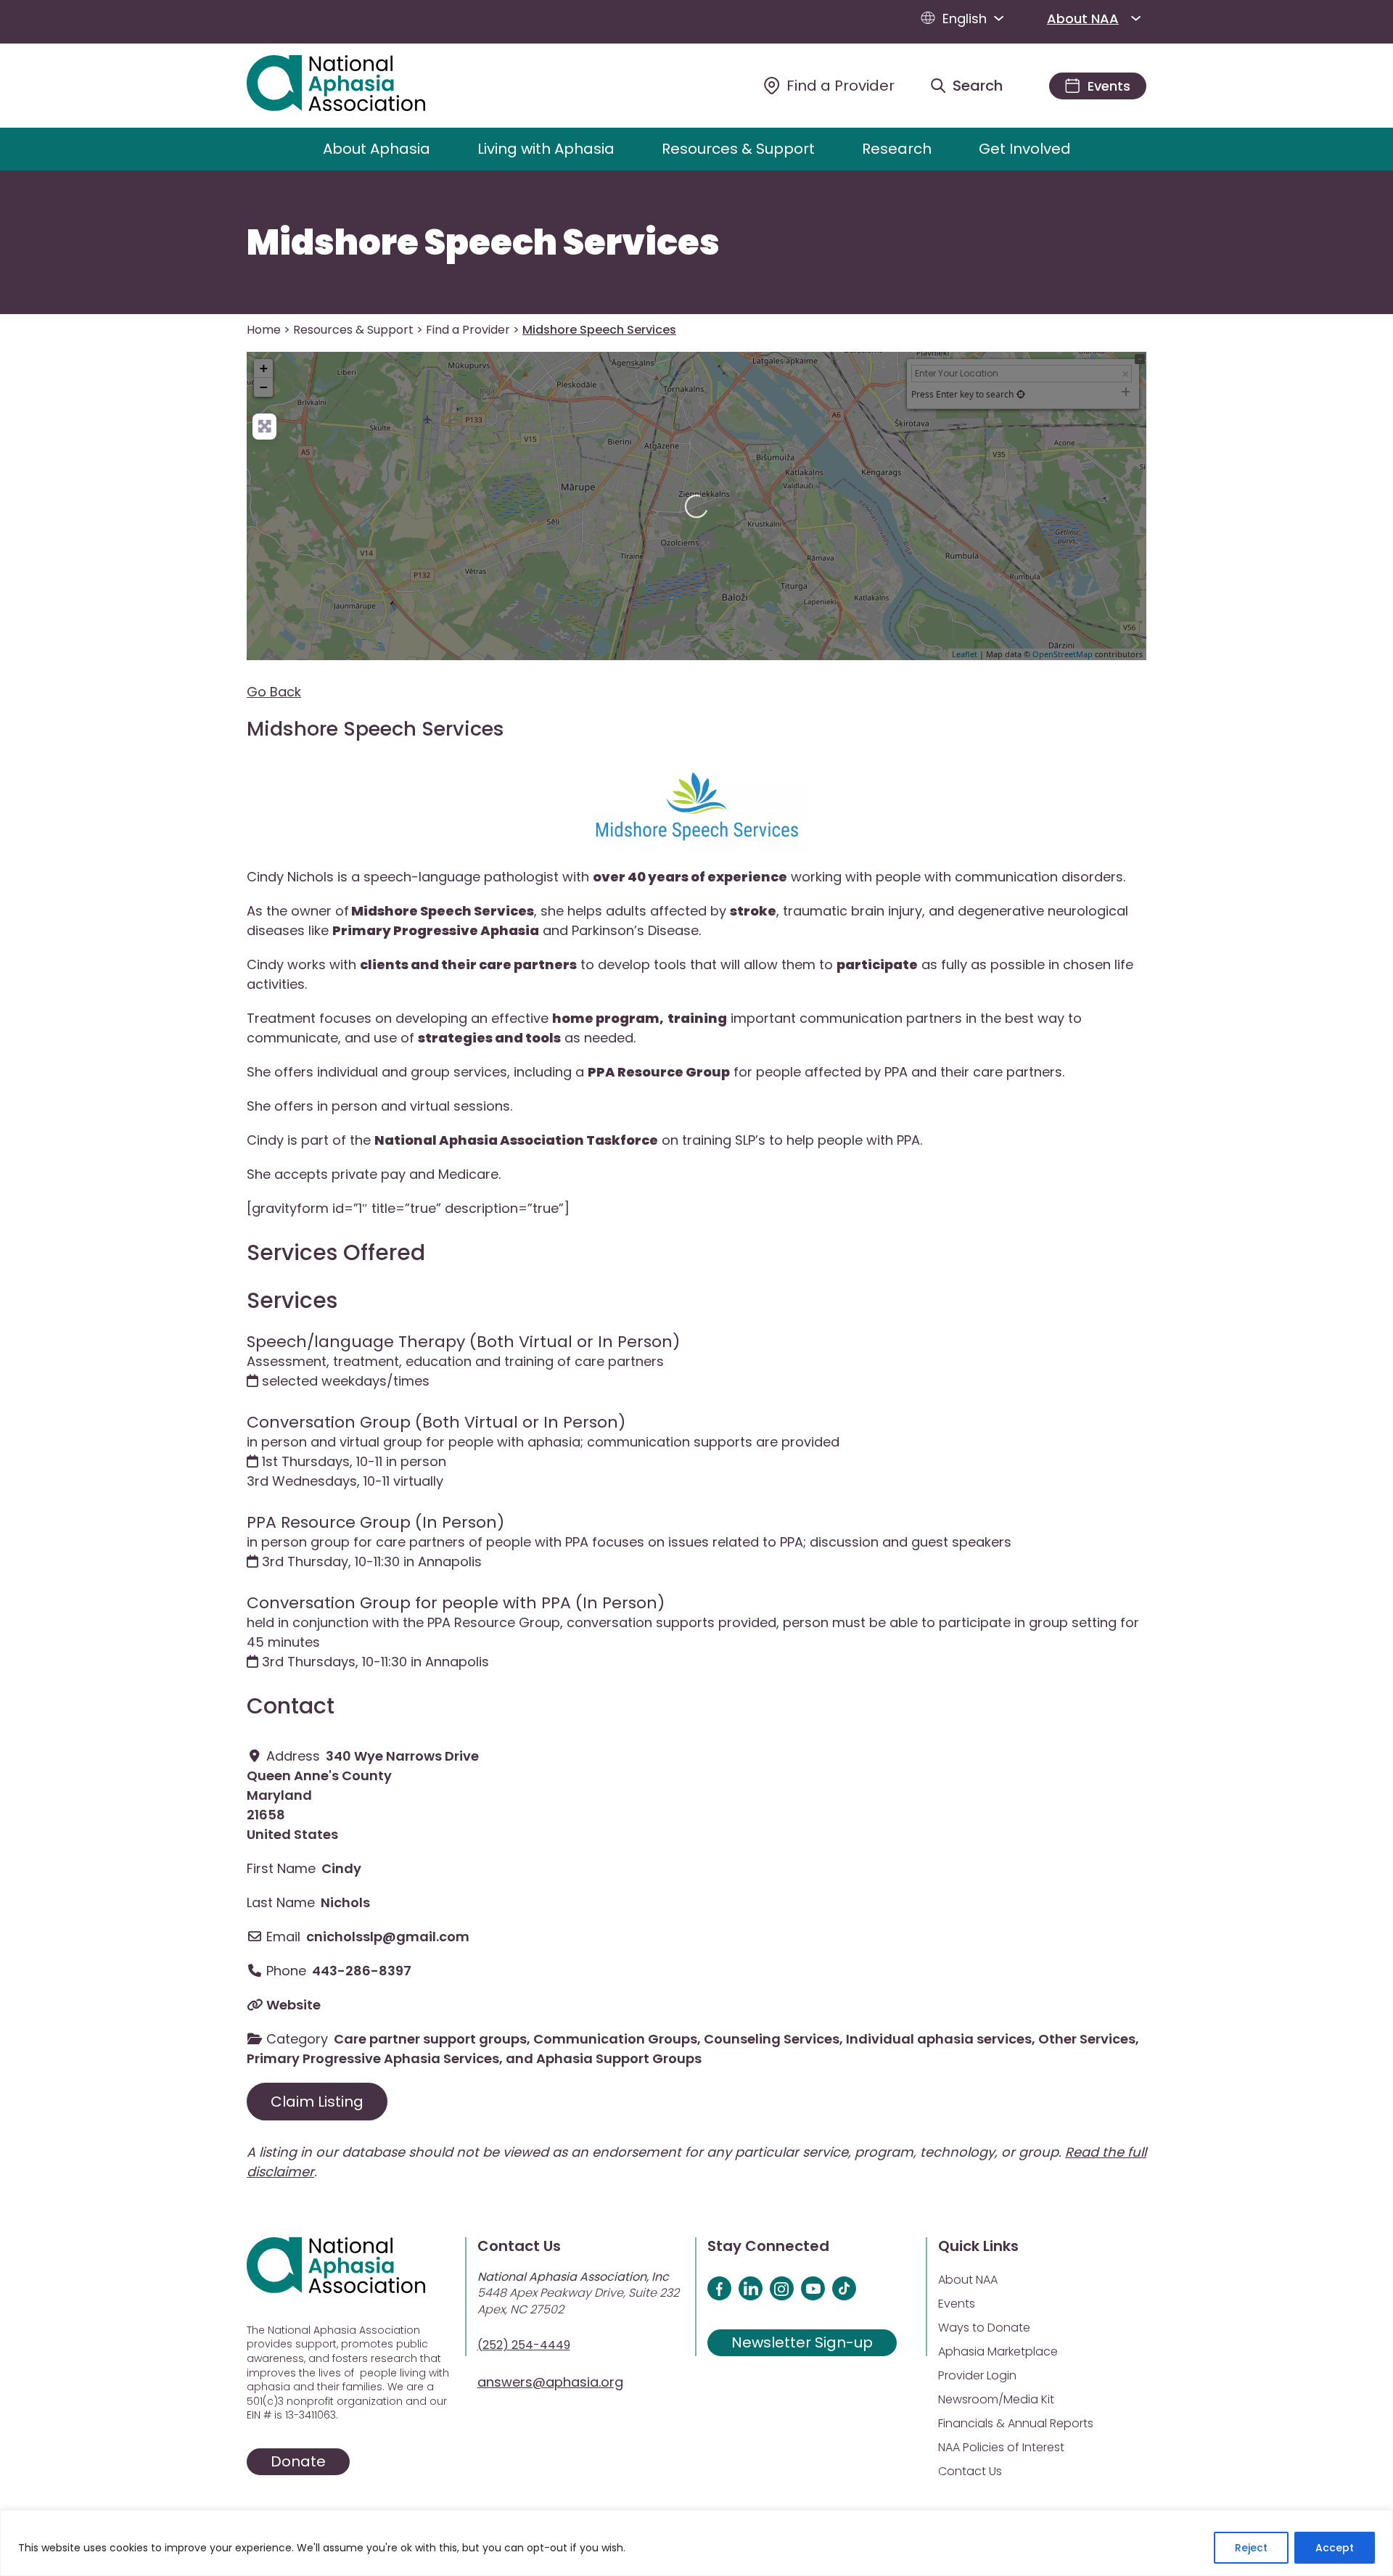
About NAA (1083, 18)
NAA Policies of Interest (1001, 2447)
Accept (1335, 2548)
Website (293, 2005)
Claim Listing (317, 2102)
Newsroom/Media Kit (996, 2399)
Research (897, 149)
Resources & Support (738, 149)
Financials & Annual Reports (1016, 2423)
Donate (298, 2461)
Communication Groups (615, 2039)
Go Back (274, 692)
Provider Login (977, 2375)
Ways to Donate (984, 2328)
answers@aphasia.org (550, 2382)
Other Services (1087, 2039)
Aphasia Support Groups (619, 2058)
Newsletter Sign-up (802, 2342)
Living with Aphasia (546, 149)
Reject (1251, 2548)
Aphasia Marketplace (998, 2351)
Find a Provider (468, 330)
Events (957, 2304)
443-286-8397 (362, 1971)
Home (264, 330)
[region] (696, 2543)
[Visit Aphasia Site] (353, 86)
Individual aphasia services (939, 2039)
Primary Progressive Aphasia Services (373, 2058)
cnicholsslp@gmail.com (388, 1937)
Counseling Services (772, 2039)
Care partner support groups (430, 2039)
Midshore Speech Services (483, 243)
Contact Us (970, 2471)
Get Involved (1025, 149)
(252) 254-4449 (524, 2345)
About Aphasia (377, 149)
